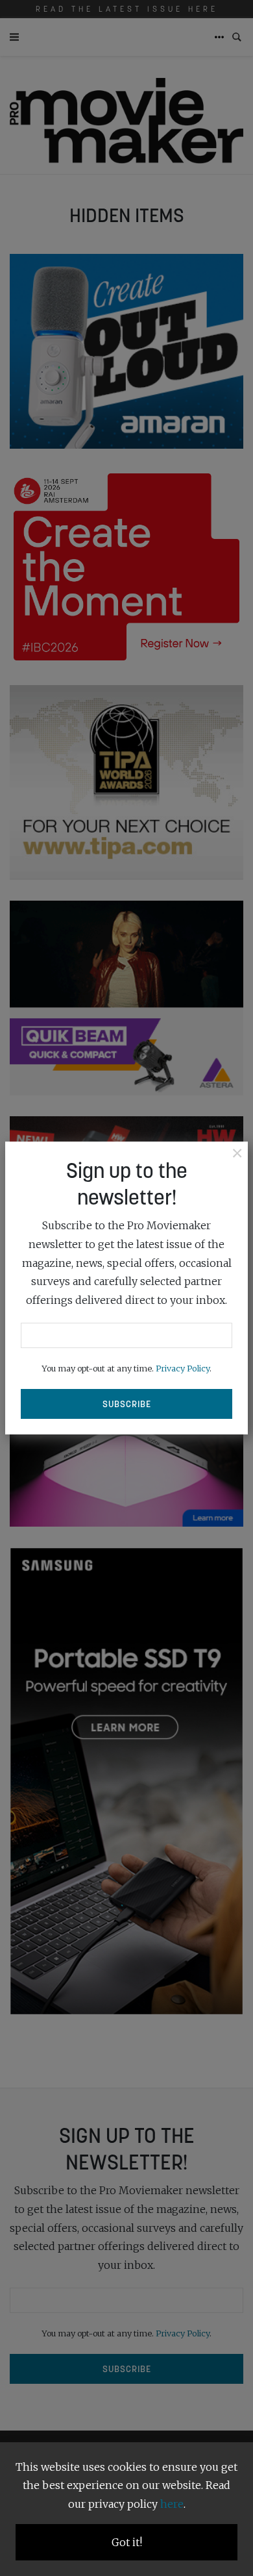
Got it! (127, 2542)
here (172, 2504)
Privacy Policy (183, 1368)
